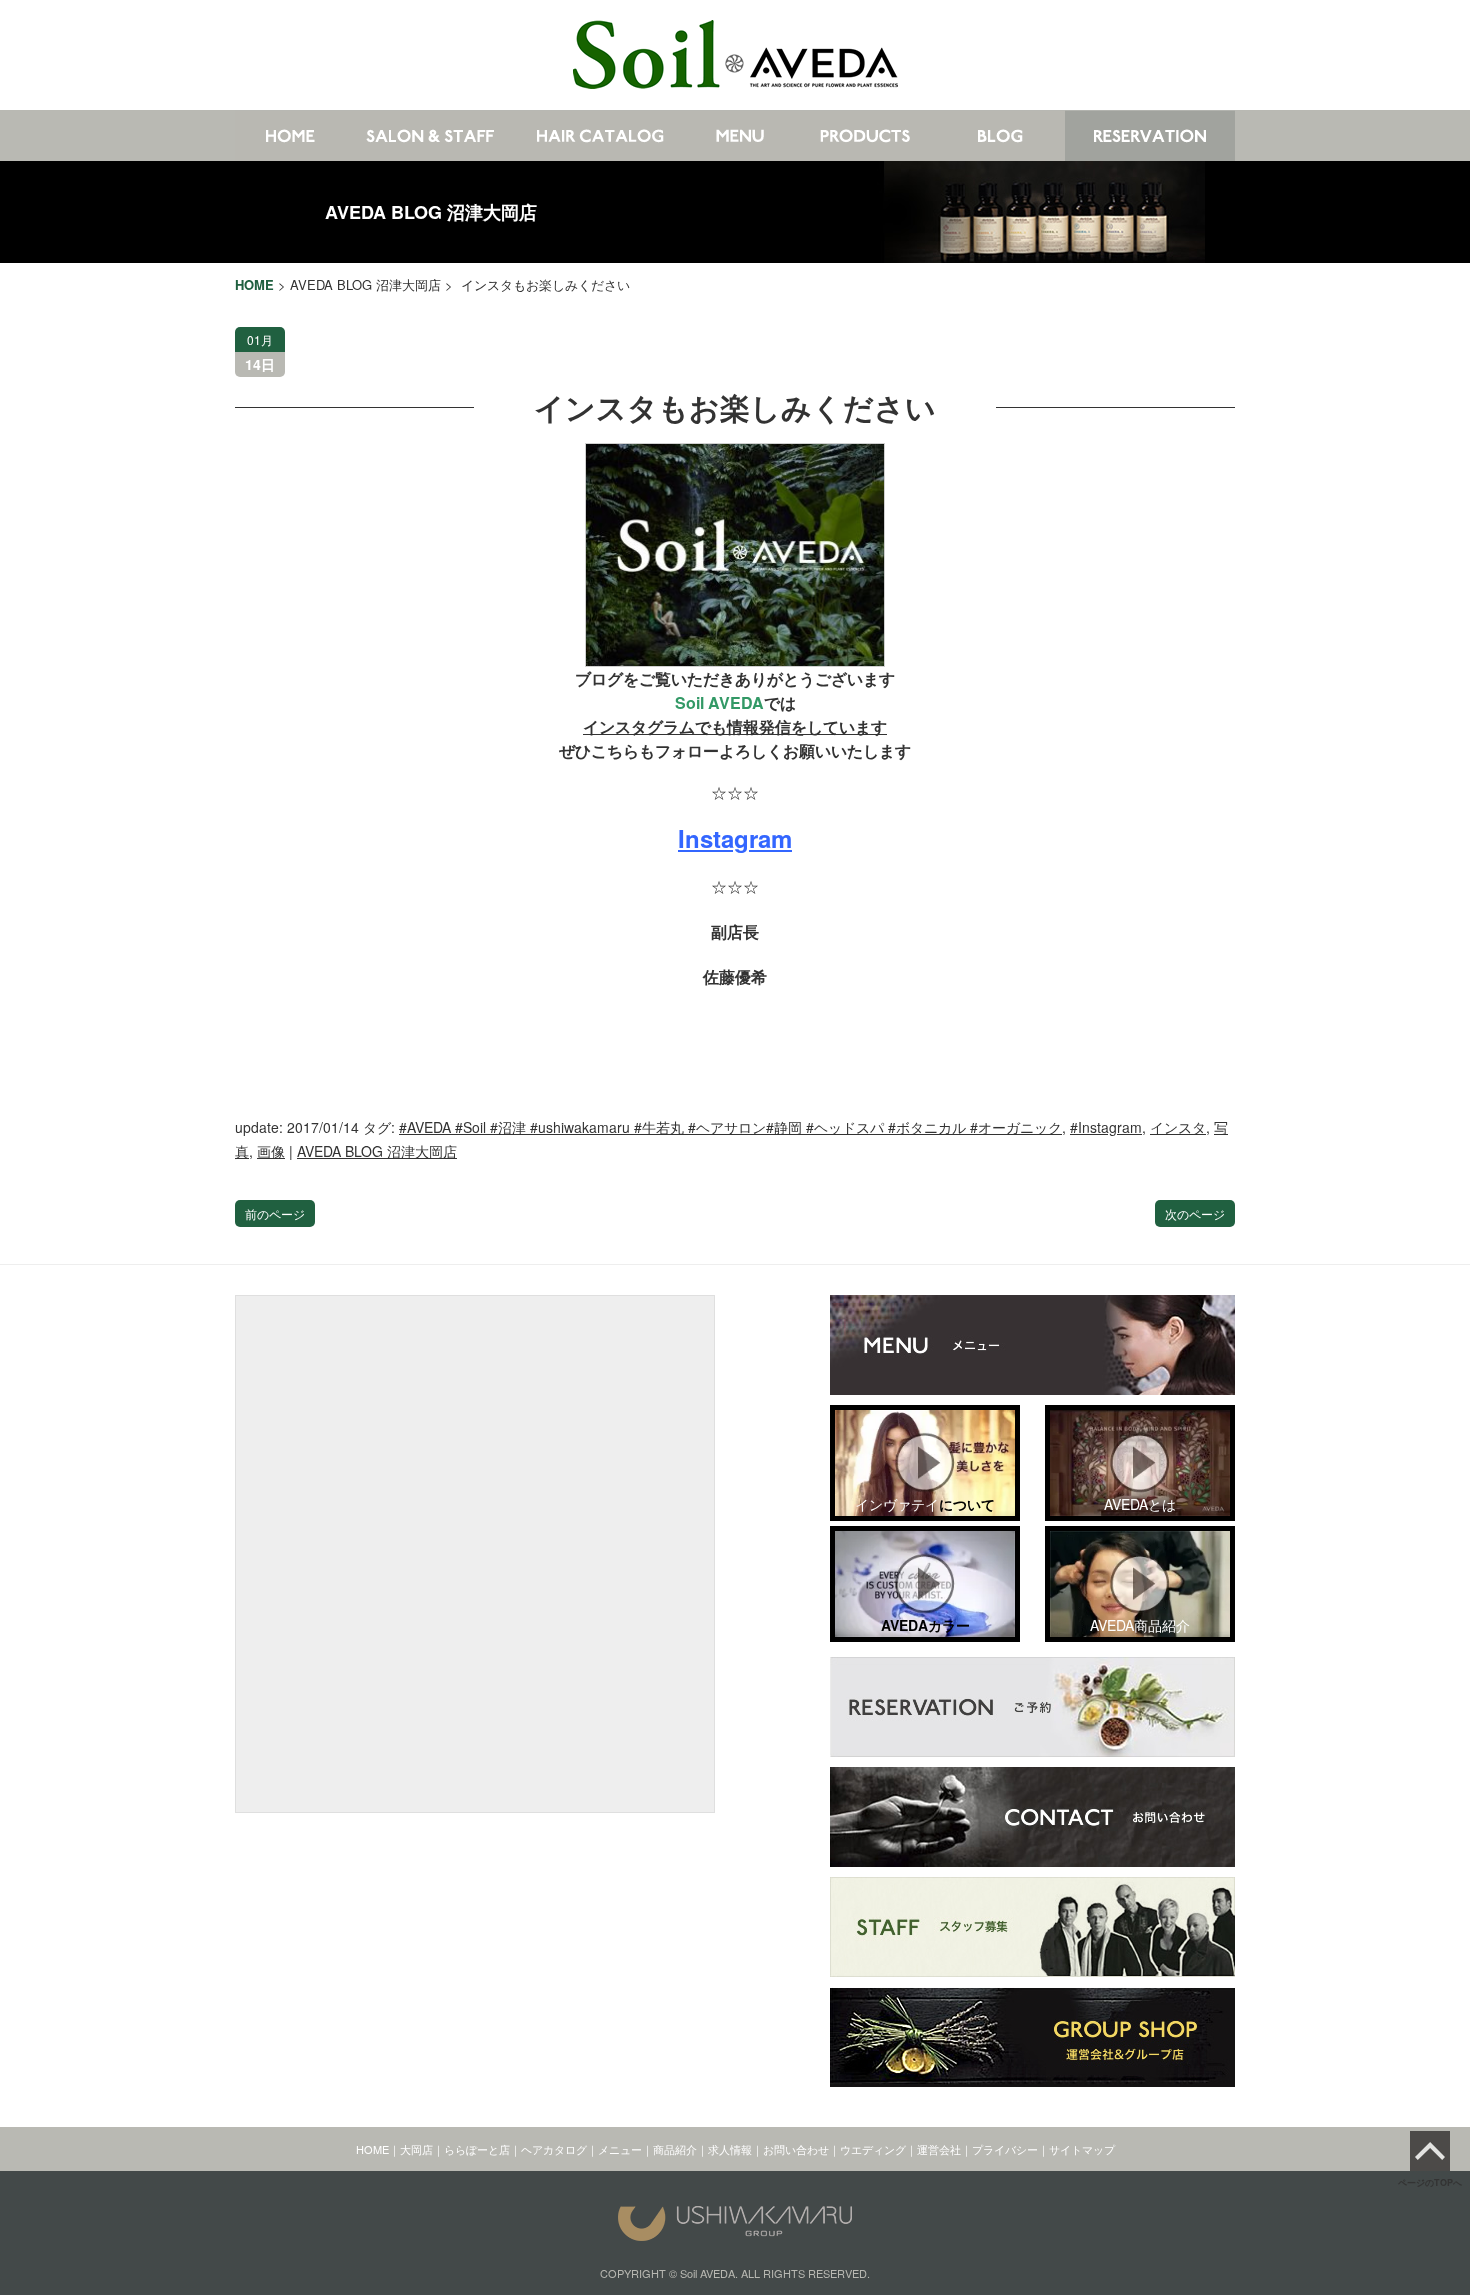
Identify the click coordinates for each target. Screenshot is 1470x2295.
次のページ (1195, 1213)
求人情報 (730, 2149)
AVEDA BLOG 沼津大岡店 (431, 212)
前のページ (275, 1213)
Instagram (735, 838)
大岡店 (416, 2149)
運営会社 (939, 2149)
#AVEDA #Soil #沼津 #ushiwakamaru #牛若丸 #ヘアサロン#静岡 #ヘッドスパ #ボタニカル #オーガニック (730, 1127)
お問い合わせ (796, 2149)
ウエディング (873, 2149)
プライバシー (1005, 2149)
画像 (271, 1151)
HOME (372, 2149)
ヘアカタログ (554, 2149)
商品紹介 (675, 2149)
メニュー (620, 2149)
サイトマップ (1082, 2149)
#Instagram (1106, 1127)
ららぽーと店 (477, 2149)
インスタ (1178, 1127)
